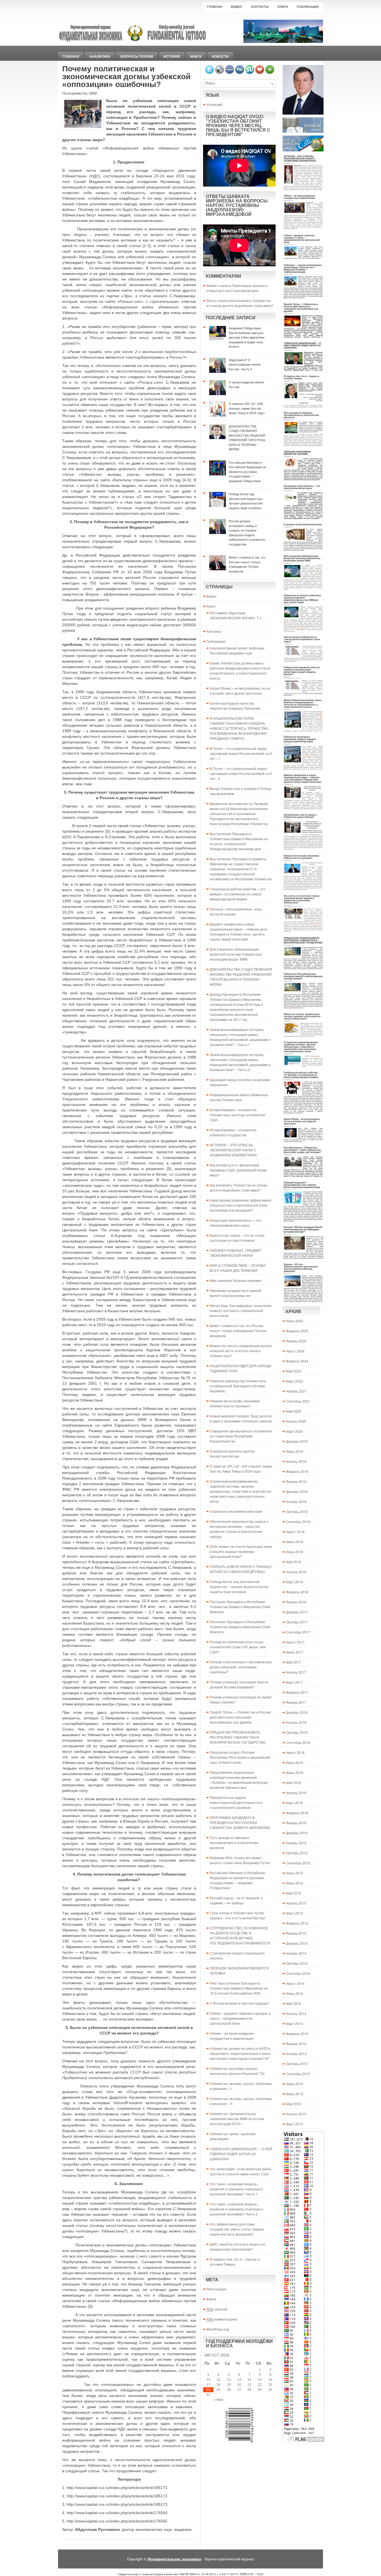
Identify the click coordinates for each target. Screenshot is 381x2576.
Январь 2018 (296, 1602)
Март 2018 (294, 1582)
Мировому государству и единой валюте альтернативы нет (235, 1293)
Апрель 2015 (296, 1903)
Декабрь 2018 (297, 1491)
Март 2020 (294, 1431)
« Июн (219, 2400)
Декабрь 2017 (297, 1612)
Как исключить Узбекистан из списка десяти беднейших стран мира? (240, 303)
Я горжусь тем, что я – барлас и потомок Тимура (235, 2262)
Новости (220, 56)
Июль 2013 (295, 2084)
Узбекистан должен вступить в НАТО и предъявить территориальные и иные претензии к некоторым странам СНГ (240, 2053)
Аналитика (100, 56)
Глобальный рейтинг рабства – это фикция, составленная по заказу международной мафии (237, 894)
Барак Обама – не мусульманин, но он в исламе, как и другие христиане (240, 691)
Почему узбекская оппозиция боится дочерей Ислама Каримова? (239, 1684)
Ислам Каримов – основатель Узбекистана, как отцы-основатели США (237, 1115)
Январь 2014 (296, 2044)
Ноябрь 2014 (296, 1953)
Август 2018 (295, 1532)
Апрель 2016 (296, 1793)
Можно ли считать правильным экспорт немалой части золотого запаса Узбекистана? (241, 1351)
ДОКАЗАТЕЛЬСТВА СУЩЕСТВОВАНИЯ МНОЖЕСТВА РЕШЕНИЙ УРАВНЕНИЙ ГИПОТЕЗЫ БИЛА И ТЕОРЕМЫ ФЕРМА (241, 977)
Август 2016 (295, 1752)
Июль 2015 (295, 1873)
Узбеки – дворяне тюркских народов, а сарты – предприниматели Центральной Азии (240, 2018)
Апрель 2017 (296, 1672)
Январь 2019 (296, 1481)
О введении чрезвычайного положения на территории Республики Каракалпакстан (241, 1436)
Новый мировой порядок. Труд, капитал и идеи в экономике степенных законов (241, 1418)
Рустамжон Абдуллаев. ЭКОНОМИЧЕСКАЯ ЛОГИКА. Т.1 (236, 615)
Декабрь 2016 (297, 1712)
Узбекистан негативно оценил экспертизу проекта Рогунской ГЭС (237, 2071)
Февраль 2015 (297, 1923)
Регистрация (216, 2289)
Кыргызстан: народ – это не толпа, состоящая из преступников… (237, 1238)
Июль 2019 (295, 1451)
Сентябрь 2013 (298, 2074)
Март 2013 (294, 2124)
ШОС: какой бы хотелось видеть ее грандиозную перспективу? (237, 2247)
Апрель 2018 (296, 1572)
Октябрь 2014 (297, 1963)
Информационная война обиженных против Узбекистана (239, 1097)
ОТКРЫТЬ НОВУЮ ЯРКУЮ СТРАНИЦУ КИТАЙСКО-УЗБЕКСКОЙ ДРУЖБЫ (241, 1569)
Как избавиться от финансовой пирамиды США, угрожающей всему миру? (238, 1170)
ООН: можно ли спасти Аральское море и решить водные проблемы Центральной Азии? (241, 1551)
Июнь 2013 (295, 2094)
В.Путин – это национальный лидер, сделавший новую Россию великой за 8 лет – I (241, 753)
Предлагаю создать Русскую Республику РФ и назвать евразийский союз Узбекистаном (240, 1757)
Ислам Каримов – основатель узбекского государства (233, 1132)
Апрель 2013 (296, 2114)
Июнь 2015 (295, 1883)
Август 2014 (295, 1983)
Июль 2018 (295, 1542)
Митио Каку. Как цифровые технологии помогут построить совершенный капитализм (241, 1310)
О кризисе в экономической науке (236, 1511)
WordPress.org (218, 2329)
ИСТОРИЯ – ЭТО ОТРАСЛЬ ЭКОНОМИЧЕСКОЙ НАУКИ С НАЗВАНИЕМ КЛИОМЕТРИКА (233, 1150)
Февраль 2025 (297, 1331)
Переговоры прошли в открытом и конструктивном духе (237, 288)
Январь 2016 (296, 1823)
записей (217, 2309)
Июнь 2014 (295, 1993)
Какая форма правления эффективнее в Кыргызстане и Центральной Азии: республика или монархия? (241, 1205)
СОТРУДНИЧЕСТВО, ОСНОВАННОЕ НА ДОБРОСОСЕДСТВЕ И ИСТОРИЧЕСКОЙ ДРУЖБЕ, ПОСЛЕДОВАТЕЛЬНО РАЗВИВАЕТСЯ (240, 1935)
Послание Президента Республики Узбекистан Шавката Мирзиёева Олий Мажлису (240, 1607)
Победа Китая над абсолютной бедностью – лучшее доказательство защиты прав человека (239, 1587)
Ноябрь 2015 (296, 1843)
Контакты (260, 7)
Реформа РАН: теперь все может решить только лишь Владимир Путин (240, 1860)
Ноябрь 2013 (296, 2054)
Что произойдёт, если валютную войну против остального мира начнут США (241, 2171)
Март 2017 (294, 1682)
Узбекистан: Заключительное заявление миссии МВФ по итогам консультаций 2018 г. (237, 2119)
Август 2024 (295, 1351)
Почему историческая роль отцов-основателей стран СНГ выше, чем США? (238, 1647)
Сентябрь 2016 (298, 1742)
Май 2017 (294, 1662)
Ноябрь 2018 (296, 1501)
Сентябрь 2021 (298, 1401)
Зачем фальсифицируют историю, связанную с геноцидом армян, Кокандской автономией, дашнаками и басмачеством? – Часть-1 (240, 1037)
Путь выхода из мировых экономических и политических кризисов (234, 1842)
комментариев (222, 2319)
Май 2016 (294, 1783)
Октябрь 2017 (297, 1622)
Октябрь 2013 (297, 2064)
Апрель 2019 (296, 1461)
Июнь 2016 (295, 1772)
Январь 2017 (296, 1702)
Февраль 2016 (297, 1813)
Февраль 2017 (297, 1692)
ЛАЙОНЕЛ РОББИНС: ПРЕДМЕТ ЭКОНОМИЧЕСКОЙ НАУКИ (236, 1253)
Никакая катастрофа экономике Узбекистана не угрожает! (235, 1403)
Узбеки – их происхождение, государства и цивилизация (232, 2036)
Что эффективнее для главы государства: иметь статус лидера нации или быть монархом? (237, 2229)
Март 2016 (294, 1803)
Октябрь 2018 (297, 1511)
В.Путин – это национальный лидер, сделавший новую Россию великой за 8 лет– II (241, 773)
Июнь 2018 (295, 1552)
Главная (214, 7)
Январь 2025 (296, 1341)
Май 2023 (294, 1371)
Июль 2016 (295, 1762)
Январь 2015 (296, 1933)
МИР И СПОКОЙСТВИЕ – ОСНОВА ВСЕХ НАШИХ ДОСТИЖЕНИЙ (238, 1268)
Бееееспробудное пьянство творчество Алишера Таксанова (235, 706)
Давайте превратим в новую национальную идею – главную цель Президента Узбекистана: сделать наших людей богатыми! (238, 931)
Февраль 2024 (297, 1361)
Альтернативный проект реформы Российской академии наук (237, 650)
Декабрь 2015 (297, 1833)
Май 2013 (294, 2104)
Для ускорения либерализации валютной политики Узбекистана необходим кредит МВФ (236, 954)
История (172, 56)
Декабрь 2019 (297, 1441)
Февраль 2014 (297, 2034)
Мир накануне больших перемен (236, 1280)
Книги (283, 7)
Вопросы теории (137, 56)
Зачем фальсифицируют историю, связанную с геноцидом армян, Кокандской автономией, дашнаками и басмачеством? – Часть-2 (240, 1062)
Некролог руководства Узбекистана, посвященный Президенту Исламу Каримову (238, 1386)
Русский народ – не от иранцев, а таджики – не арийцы (236, 1900)
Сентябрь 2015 (298, 1863)
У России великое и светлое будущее (239, 2003)
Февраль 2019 (297, 1471)
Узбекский (214, 104)
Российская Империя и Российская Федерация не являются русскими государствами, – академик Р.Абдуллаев (237, 1880)
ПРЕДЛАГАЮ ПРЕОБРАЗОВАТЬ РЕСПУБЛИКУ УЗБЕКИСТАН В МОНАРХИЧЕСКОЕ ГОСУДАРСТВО (238, 1737)
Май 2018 (294, 1562)
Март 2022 (294, 1381)
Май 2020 (294, 1411)
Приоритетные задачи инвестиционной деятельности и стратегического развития (236, 1802)
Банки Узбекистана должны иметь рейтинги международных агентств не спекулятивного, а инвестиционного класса (240, 670)
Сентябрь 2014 (298, 1973)
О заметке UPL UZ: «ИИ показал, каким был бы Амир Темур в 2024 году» (241, 1469)
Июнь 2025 (295, 1321)
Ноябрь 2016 (296, 1722)
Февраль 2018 (297, 1592)
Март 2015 (294, 1913)
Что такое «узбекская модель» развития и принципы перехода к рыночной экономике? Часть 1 (236, 2189)
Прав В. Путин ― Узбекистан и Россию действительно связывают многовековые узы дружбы (240, 1717)
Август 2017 (295, 1642)
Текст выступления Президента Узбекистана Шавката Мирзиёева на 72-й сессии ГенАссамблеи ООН (239, 1988)
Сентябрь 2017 (298, 1632)
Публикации (308, 7)
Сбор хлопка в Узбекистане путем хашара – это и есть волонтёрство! (237, 1915)
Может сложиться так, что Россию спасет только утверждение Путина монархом (238, 1331)
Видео (237, 7)
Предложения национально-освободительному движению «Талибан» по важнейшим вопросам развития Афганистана (239, 1780)
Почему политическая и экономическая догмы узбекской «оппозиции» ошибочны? (241, 1667)
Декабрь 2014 (297, 1943)
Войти (211, 2299)
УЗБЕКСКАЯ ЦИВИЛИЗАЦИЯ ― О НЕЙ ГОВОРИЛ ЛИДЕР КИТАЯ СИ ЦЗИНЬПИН (241, 2154)
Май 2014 (294, 2003)
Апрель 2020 (296, 1421)
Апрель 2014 (296, 2013)
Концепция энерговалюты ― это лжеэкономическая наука (236, 1223)
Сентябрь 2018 (298, 1522)
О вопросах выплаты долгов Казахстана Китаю (232, 1453)
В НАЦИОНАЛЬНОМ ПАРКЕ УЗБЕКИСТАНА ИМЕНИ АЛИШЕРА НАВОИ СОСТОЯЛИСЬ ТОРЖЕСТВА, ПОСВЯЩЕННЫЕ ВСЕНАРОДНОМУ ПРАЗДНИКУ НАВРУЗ (239, 728)
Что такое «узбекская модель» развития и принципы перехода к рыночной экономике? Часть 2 (236, 2209)
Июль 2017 (295, 1652)
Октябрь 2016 (297, 1732)
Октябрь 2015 (297, 1853)
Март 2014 (294, 2023)
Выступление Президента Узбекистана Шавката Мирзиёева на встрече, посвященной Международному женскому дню (239, 841)
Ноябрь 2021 (296, 1391)
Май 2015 (294, 1893)
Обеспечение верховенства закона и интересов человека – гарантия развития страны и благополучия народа (239, 1529)
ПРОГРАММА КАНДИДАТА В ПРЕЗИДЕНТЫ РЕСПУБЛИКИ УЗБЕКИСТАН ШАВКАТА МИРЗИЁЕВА (240, 1822)
